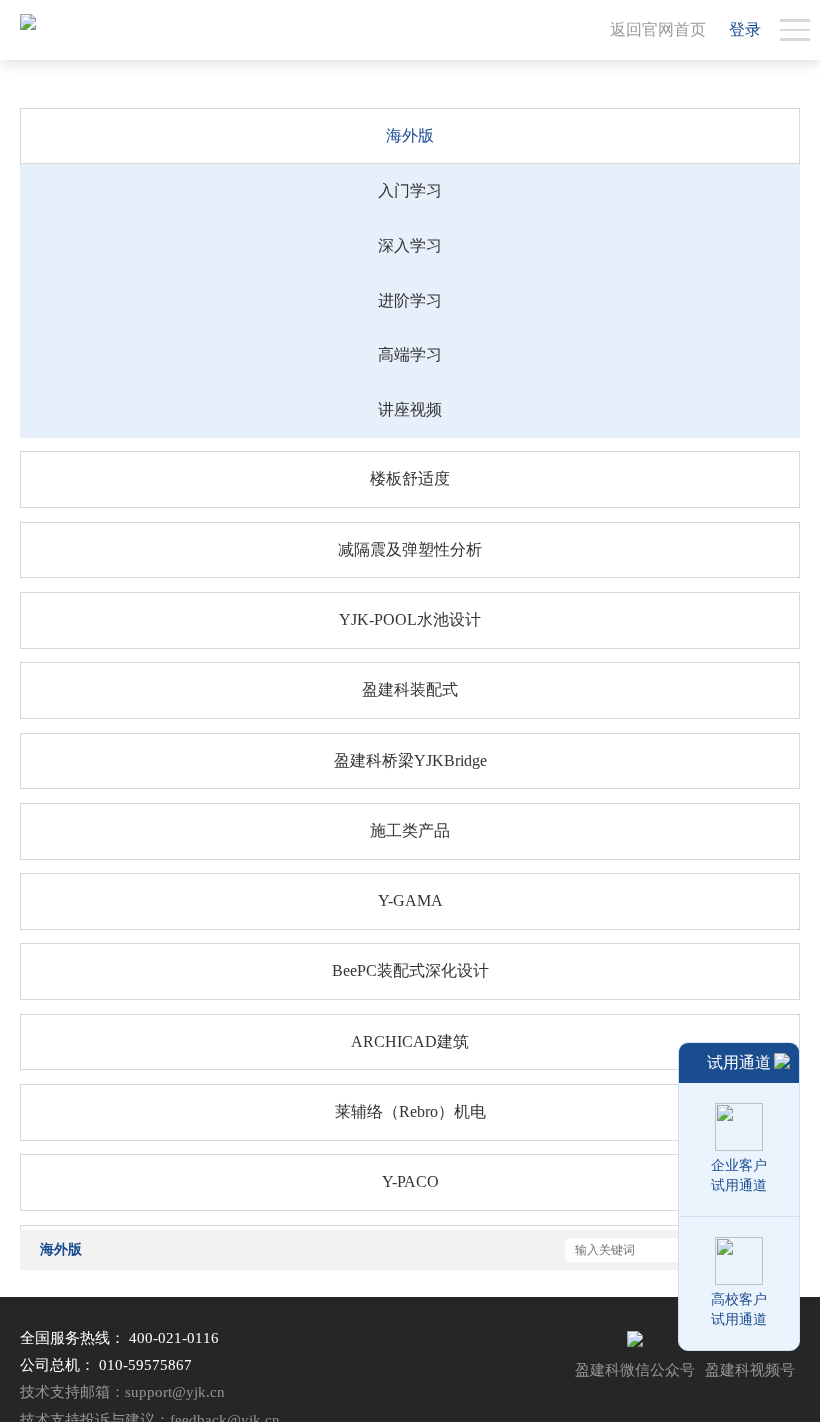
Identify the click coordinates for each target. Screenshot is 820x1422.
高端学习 (410, 354)
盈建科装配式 (410, 689)
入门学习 (410, 190)
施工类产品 (410, 830)
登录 (745, 29)
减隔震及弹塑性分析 (410, 549)
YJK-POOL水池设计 (410, 619)
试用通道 (739, 1062)
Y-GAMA (410, 900)
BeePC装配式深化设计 (410, 970)
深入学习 (410, 245)
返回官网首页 (658, 29)
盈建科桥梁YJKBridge (410, 760)
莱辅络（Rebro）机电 (410, 1111)
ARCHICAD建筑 (410, 1041)
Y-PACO (410, 1181)
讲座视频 (410, 409)
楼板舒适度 (410, 478)
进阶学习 (410, 300)
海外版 (410, 135)
